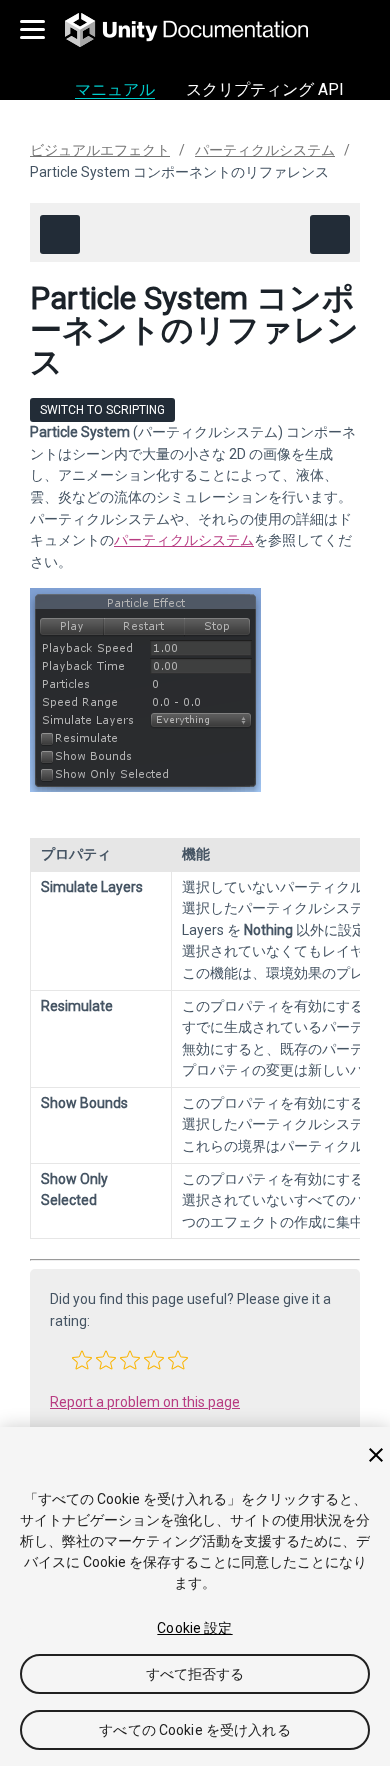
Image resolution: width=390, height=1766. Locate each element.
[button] (82, 1360)
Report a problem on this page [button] (145, 1402)
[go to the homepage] (200, 30)
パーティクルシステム (265, 150)
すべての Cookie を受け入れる (195, 1730)
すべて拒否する (195, 1674)
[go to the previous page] (60, 234)
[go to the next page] (330, 234)
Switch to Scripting (102, 410)
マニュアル (115, 89)
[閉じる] (376, 1455)
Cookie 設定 (194, 1628)
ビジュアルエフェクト (100, 150)
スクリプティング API (265, 89)
